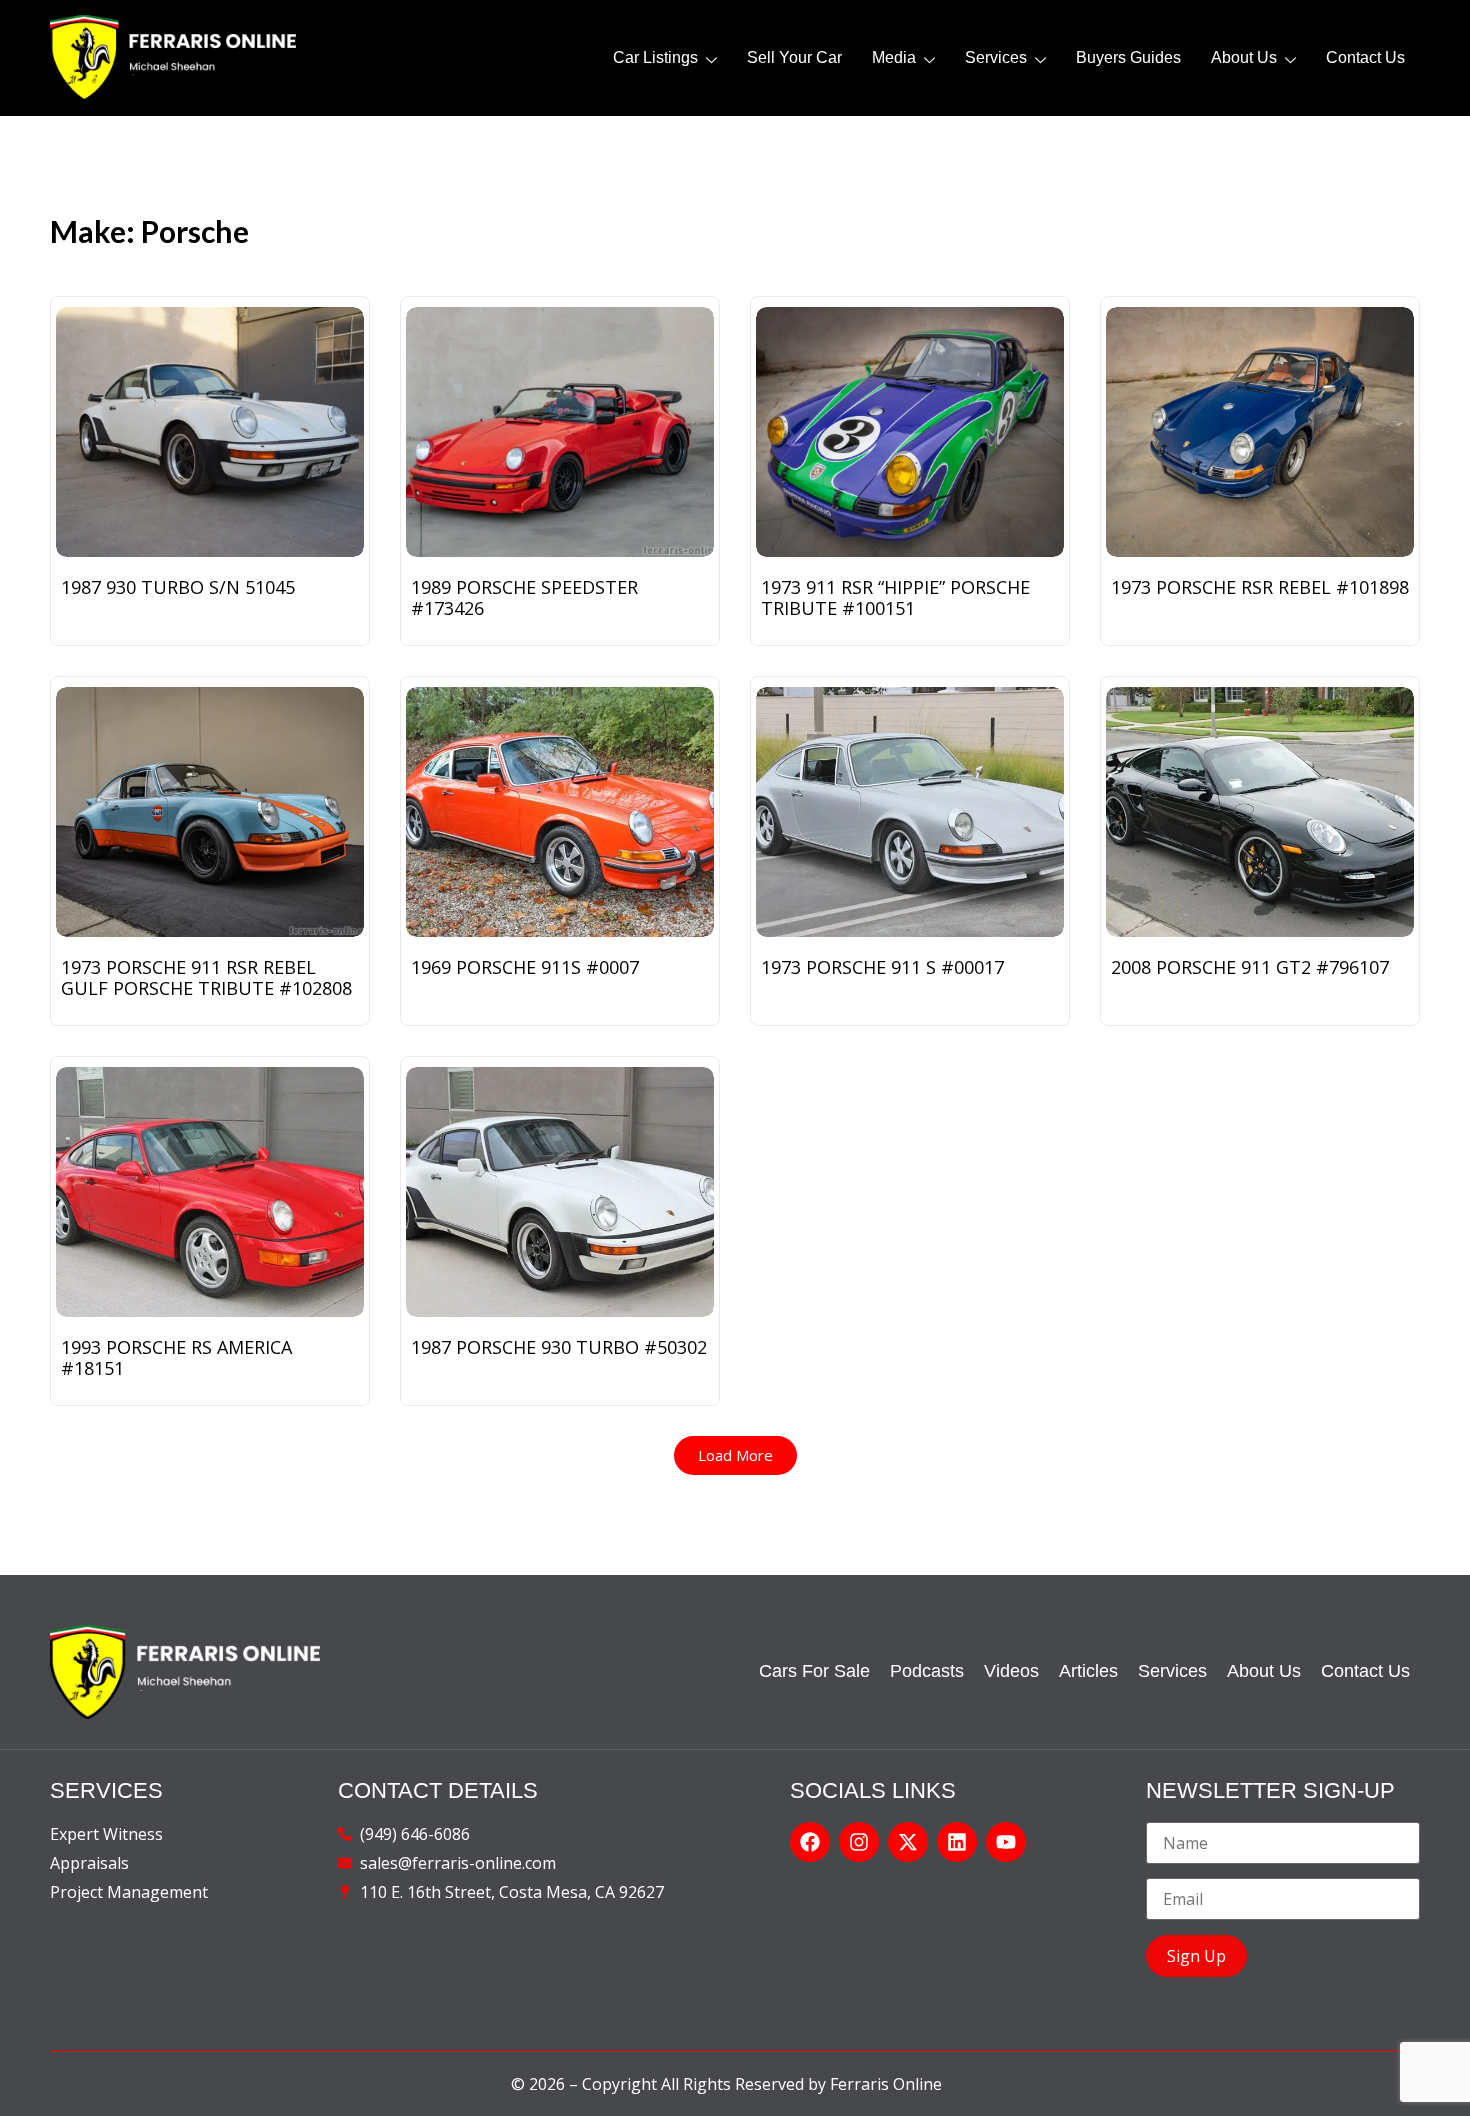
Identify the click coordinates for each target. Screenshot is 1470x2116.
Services (996, 57)
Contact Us (1365, 57)
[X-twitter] (908, 1842)
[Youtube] (1006, 1842)
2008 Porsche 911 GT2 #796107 (1250, 967)
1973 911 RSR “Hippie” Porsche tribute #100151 (895, 597)
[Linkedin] (957, 1842)
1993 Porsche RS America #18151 (176, 1357)
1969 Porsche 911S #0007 (525, 967)
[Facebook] (810, 1842)
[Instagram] (859, 1842)
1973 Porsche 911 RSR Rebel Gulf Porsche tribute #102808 (206, 977)
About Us (1244, 57)
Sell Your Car (794, 57)
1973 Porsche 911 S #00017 (882, 967)
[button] (735, 1455)
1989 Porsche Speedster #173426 (524, 597)
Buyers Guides (1128, 57)
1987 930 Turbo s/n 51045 (178, 587)
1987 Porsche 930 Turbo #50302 (559, 1347)
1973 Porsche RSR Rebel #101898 (1260, 587)
